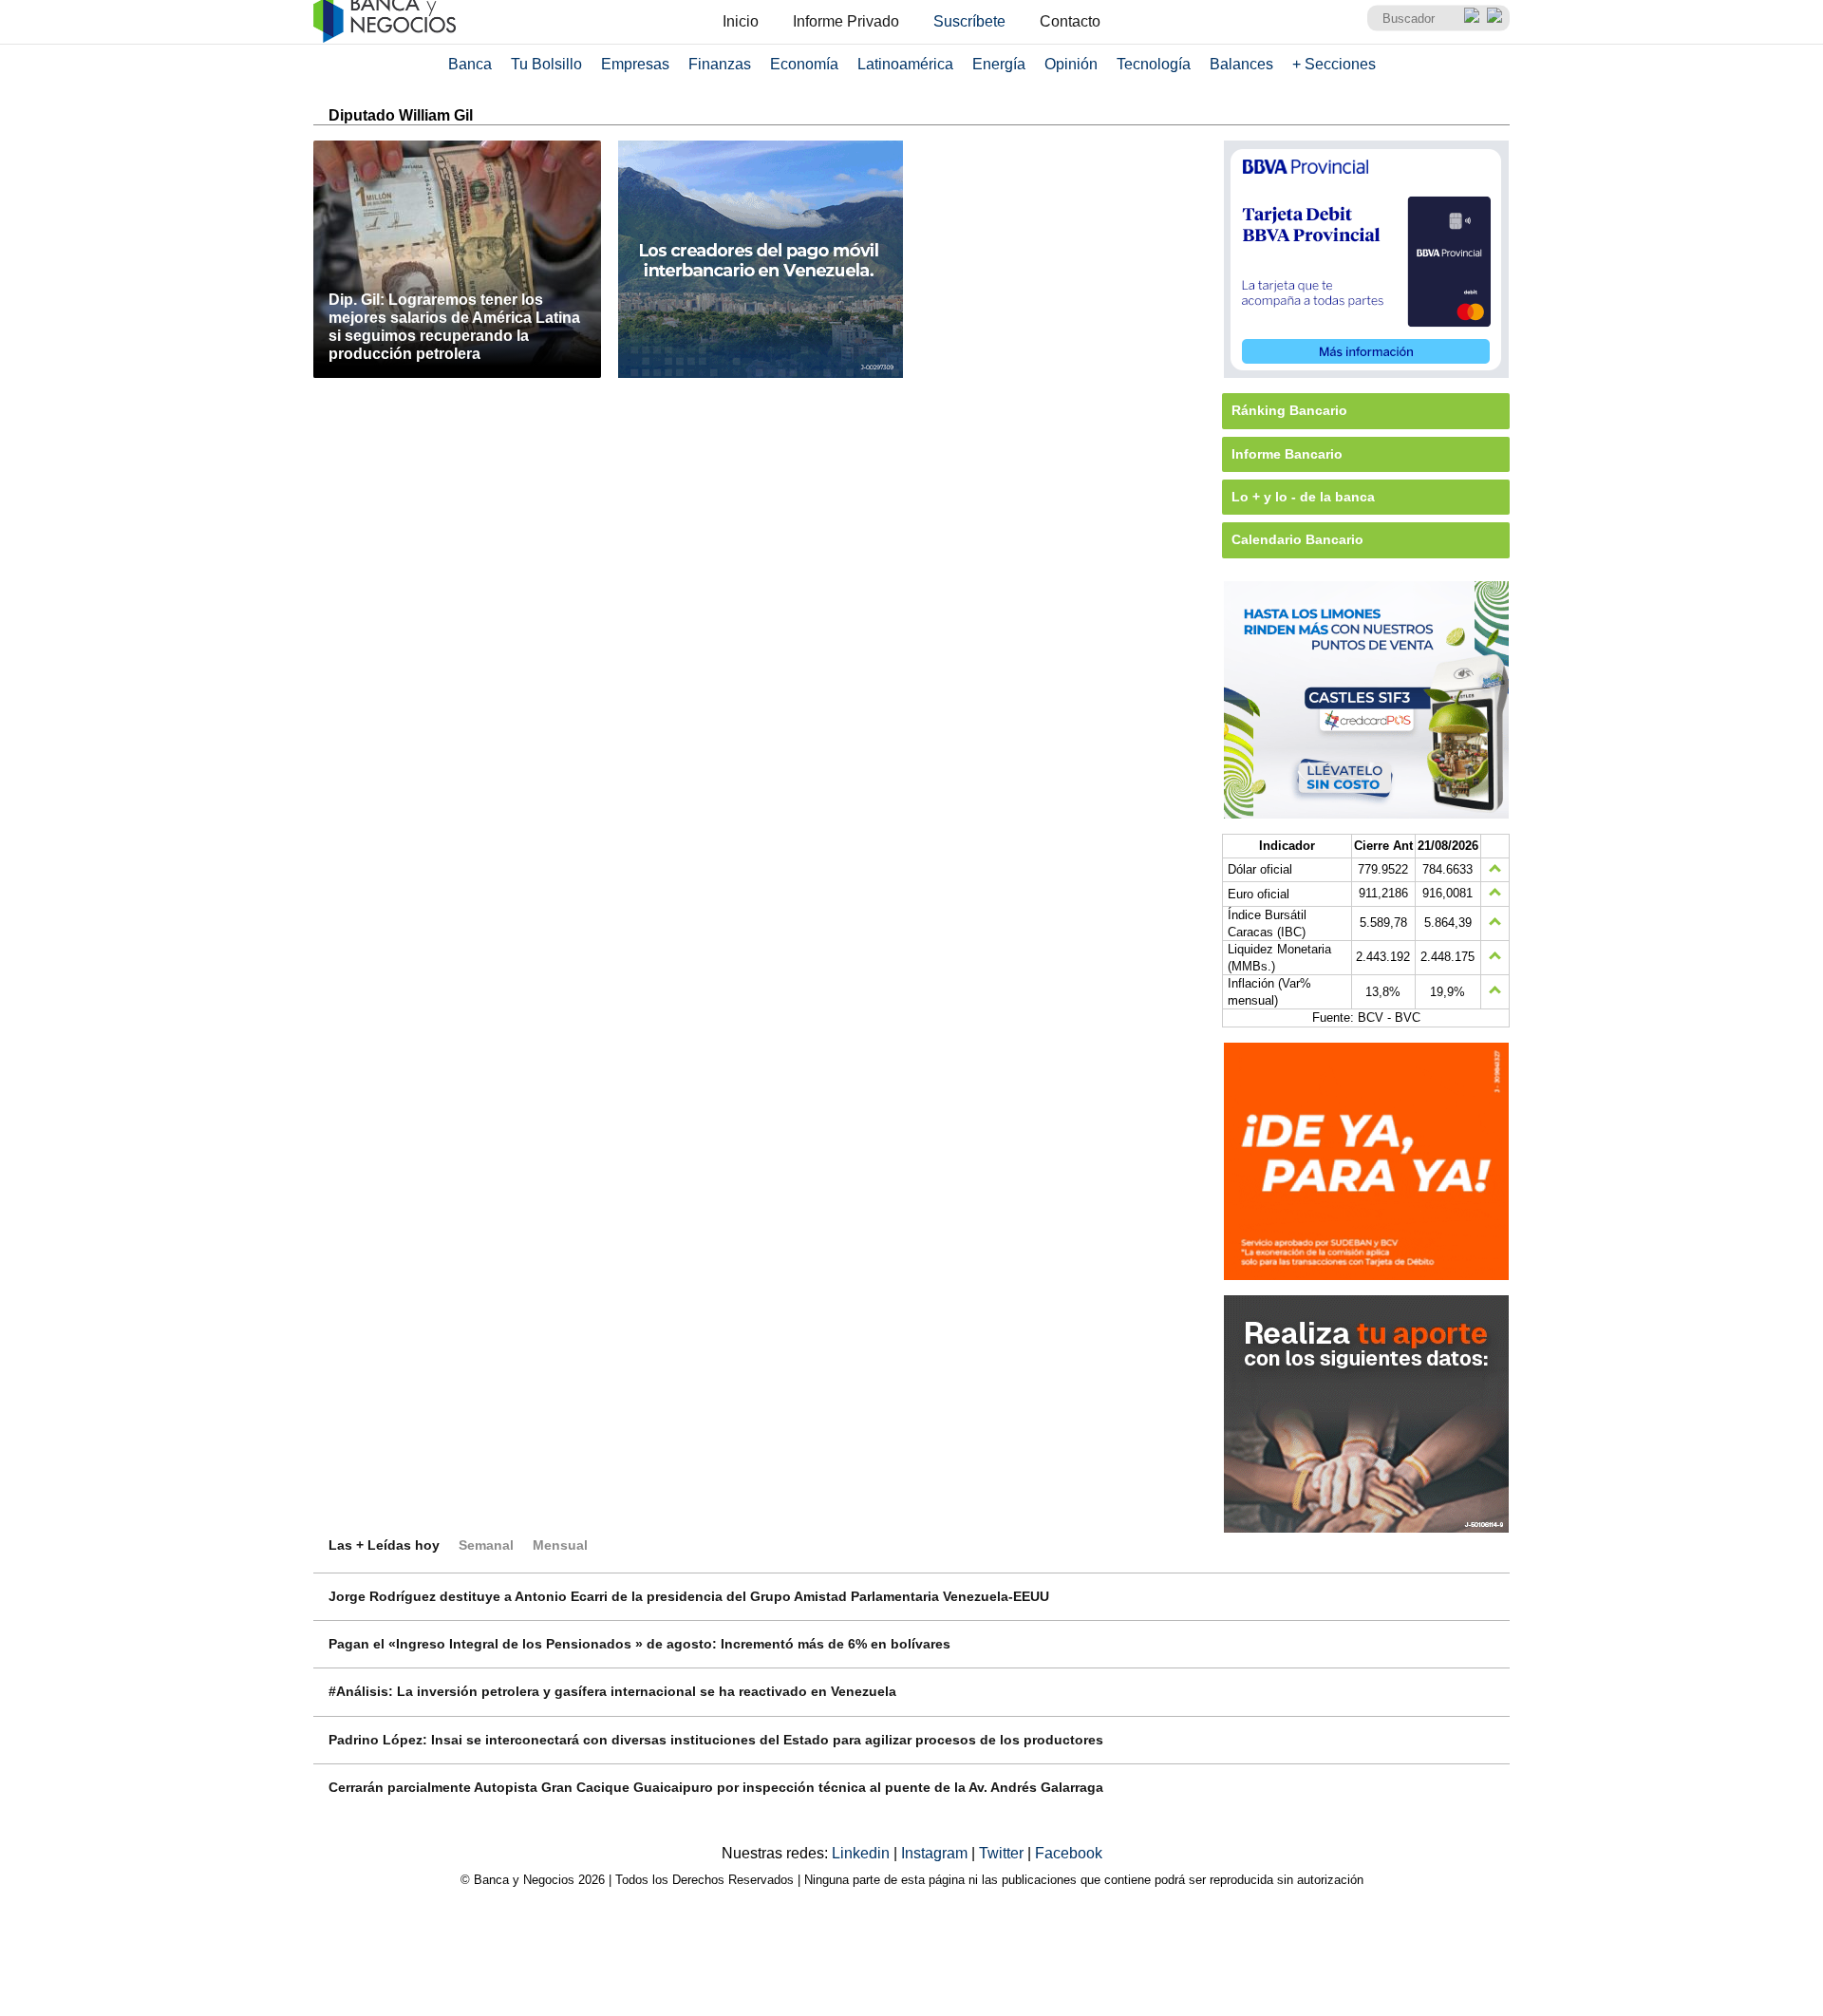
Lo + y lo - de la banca (1303, 497)
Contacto (1070, 21)
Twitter (1003, 1853)
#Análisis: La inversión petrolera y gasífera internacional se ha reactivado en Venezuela (612, 1691)
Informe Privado (846, 21)
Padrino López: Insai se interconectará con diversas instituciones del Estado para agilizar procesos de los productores (716, 1740)
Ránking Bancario (1289, 410)
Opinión (1071, 64)
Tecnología (1154, 64)
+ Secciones (1334, 64)
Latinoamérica (905, 64)
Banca (470, 64)
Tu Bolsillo (546, 64)
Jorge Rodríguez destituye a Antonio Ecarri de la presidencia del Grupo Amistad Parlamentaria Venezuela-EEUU (689, 1596)
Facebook (1069, 1853)
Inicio (741, 21)
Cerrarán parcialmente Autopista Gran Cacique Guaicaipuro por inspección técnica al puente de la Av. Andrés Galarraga (716, 1787)
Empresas (635, 64)
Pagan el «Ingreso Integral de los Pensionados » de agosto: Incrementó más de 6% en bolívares (639, 1644)
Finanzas (720, 64)
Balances (1241, 64)
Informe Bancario (1287, 454)
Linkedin (863, 1853)
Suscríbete (969, 21)
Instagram (936, 1853)
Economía (804, 64)
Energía (999, 64)
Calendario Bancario (1297, 539)
